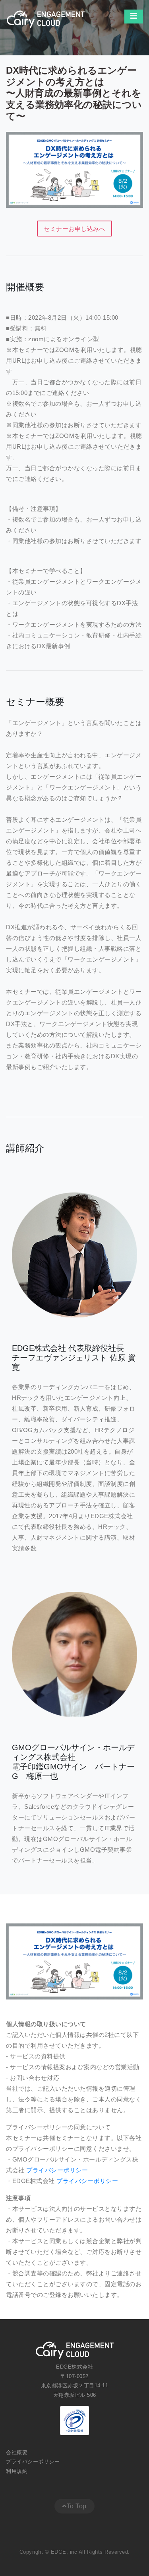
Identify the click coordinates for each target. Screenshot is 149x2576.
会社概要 (18, 2452)
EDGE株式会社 (74, 2367)
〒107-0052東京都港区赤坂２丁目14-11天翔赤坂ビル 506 (75, 2386)
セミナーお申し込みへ (74, 229)
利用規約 (18, 2471)
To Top (77, 2506)
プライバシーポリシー (57, 2170)
